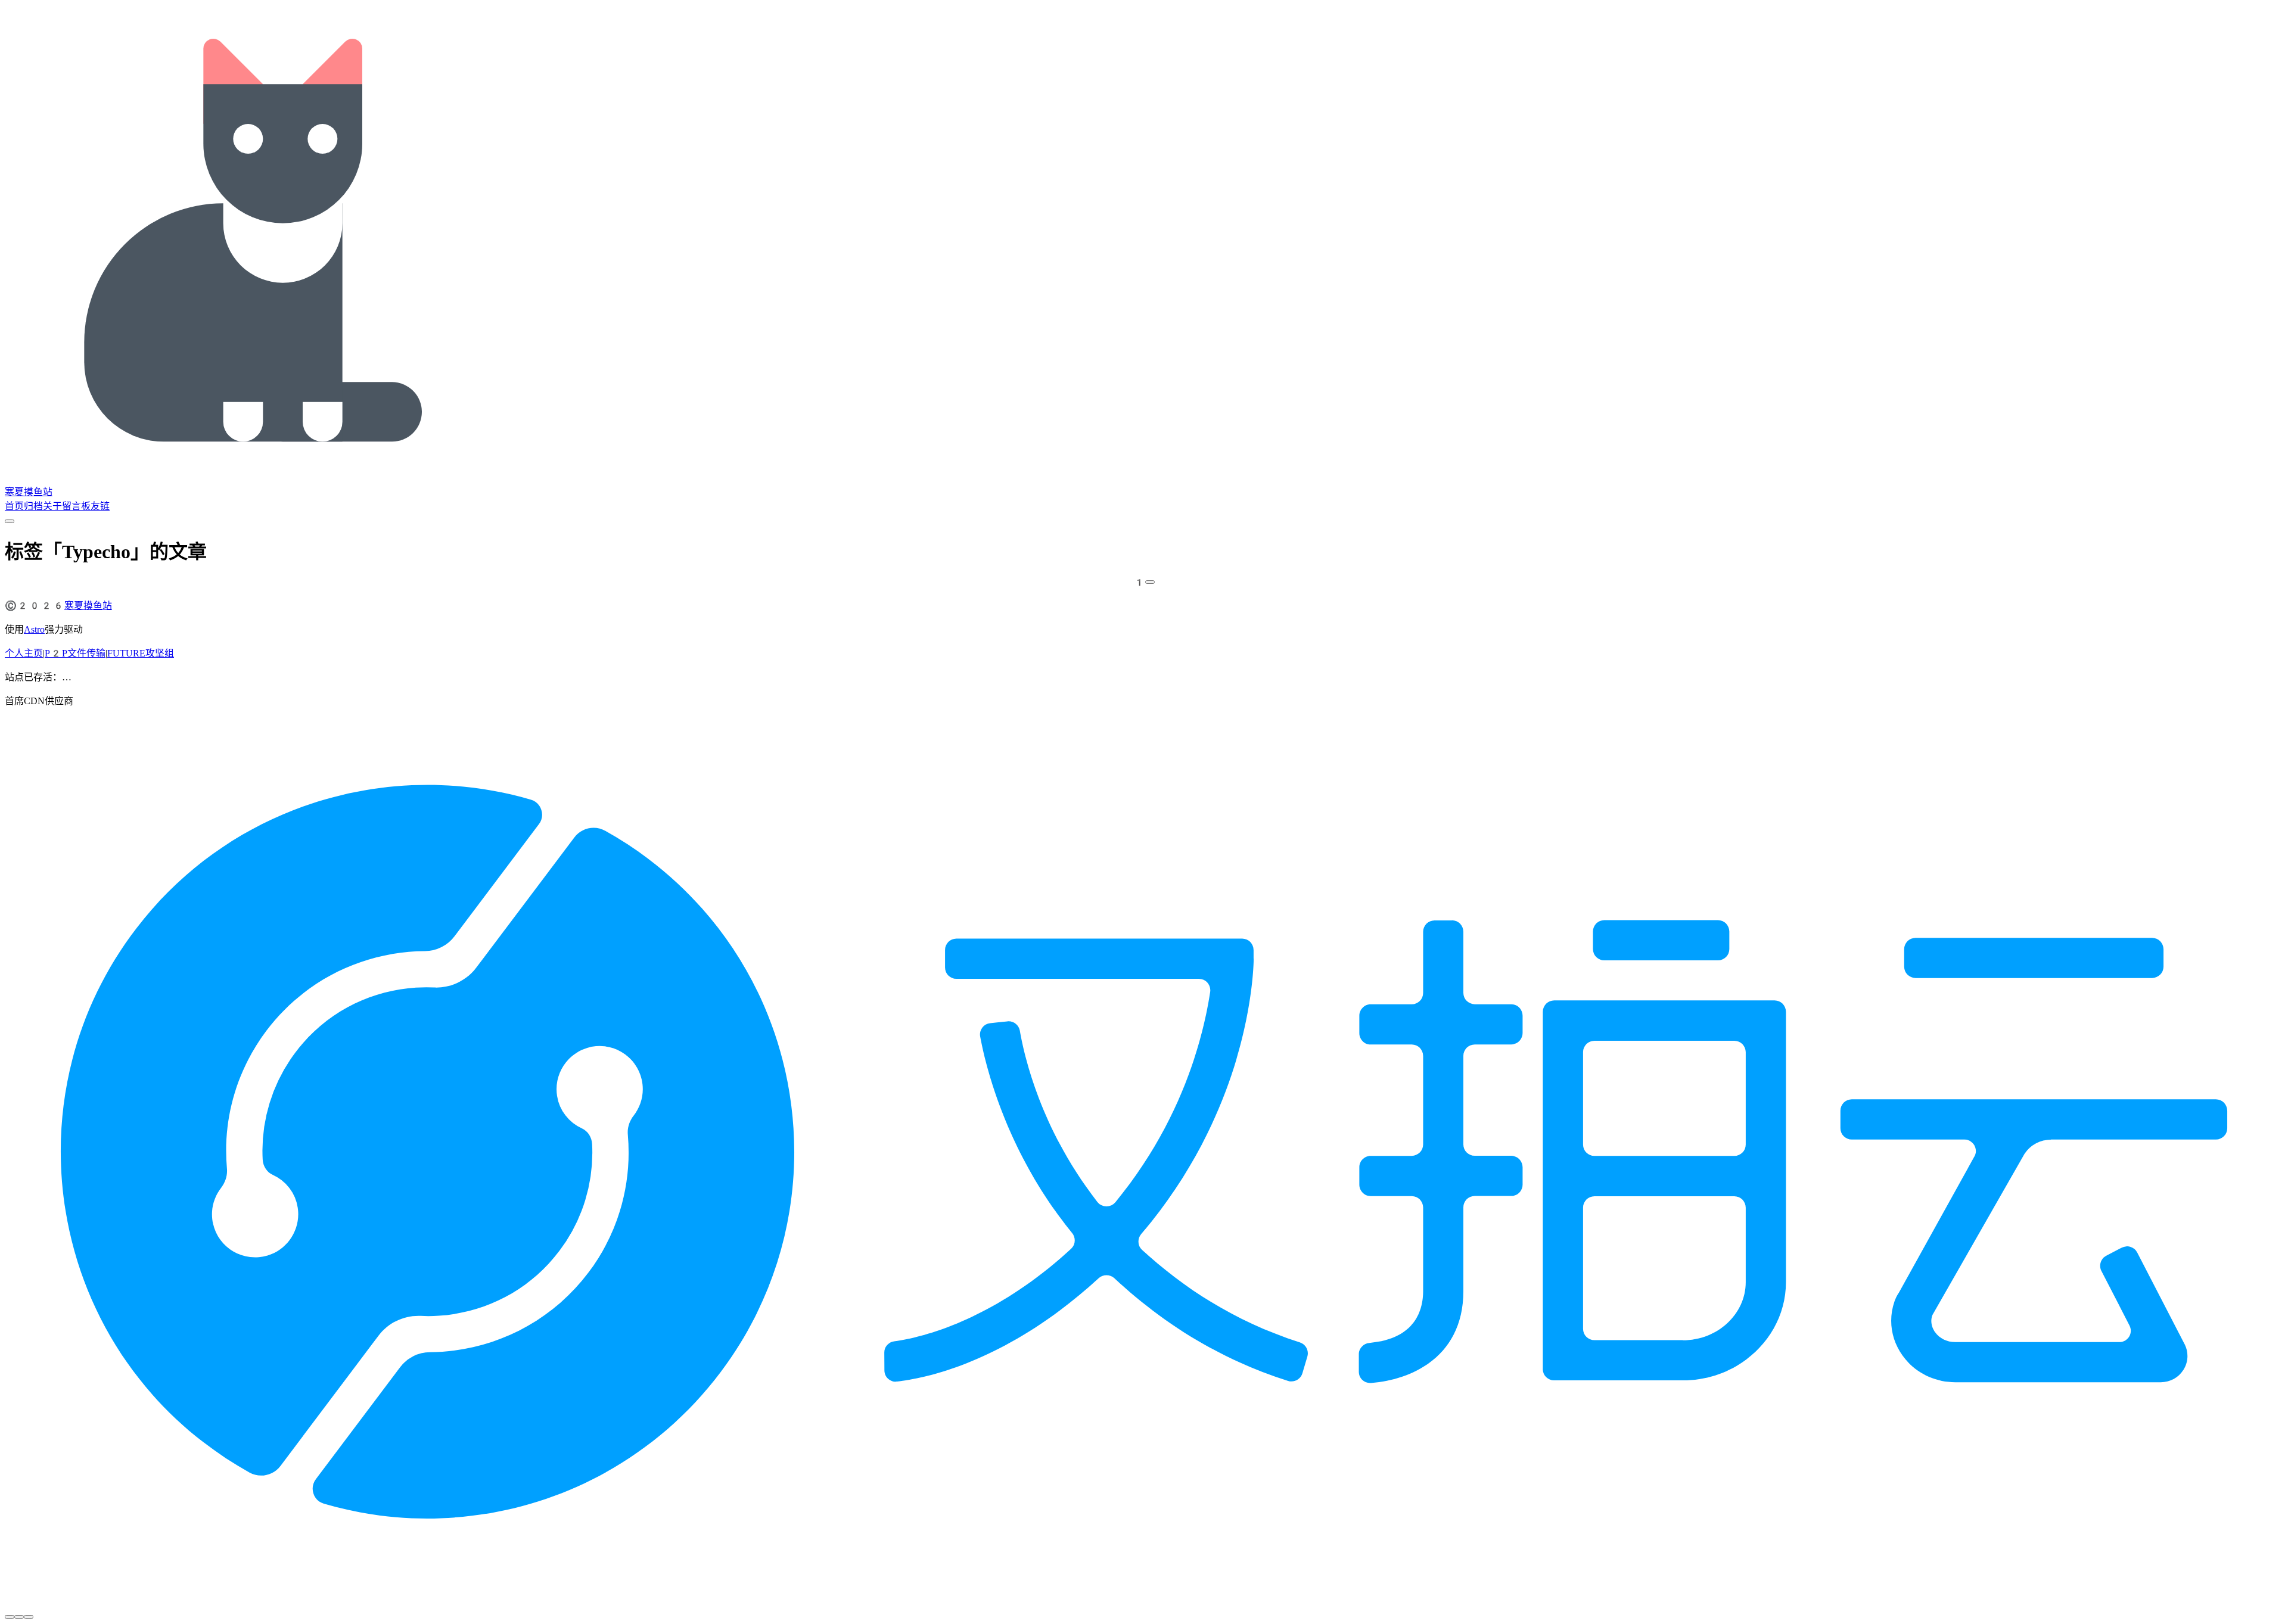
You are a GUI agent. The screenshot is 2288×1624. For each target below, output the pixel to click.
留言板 (76, 506)
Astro (34, 629)
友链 (100, 506)
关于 (52, 506)
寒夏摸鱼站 (29, 492)
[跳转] (1150, 582)
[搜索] (10, 521)
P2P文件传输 (75, 653)
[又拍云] (1144, 1593)
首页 (14, 506)
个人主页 (24, 653)
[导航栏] (29, 1617)
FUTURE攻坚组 (141, 653)
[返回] (10, 1617)
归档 (33, 506)
